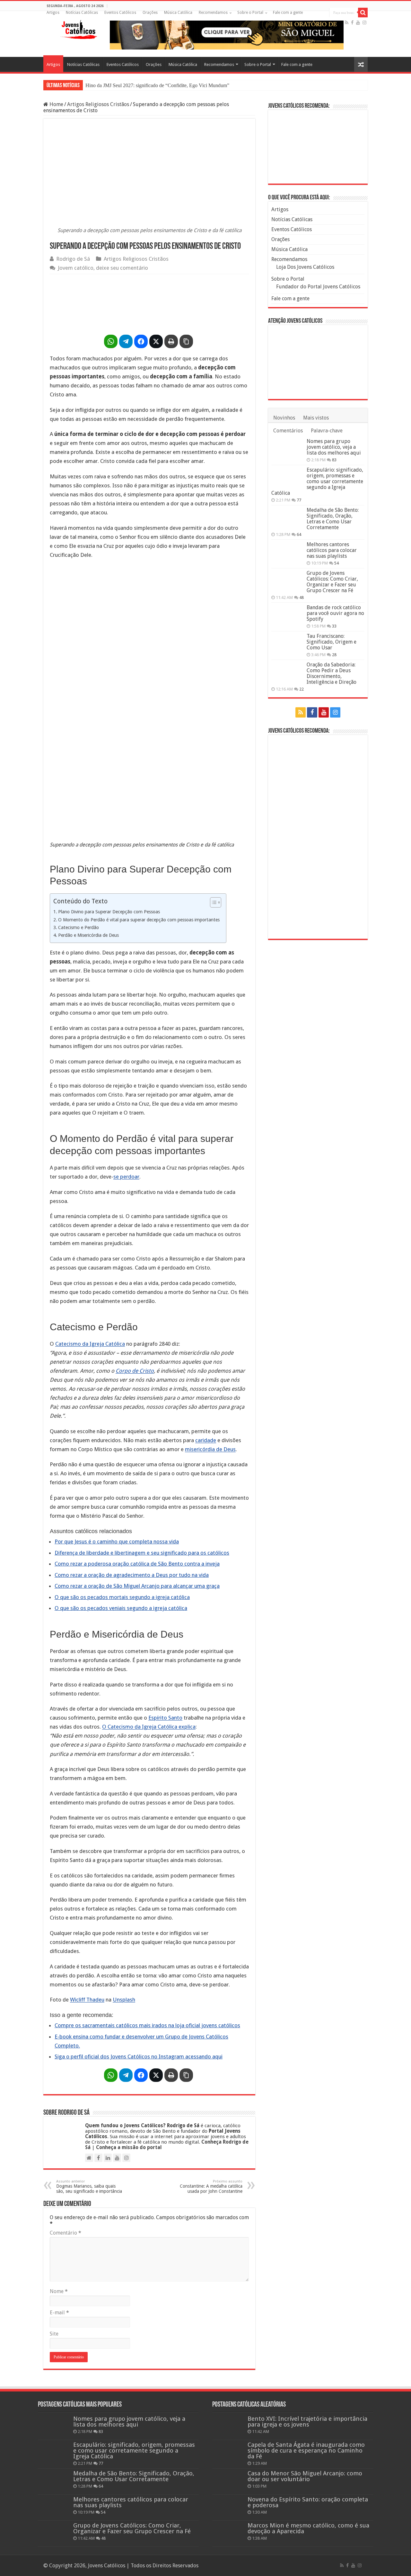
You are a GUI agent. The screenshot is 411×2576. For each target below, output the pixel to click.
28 (334, 655)
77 (299, 500)
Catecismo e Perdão (79, 927)
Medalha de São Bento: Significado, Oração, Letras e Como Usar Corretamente (333, 519)
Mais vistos (316, 418)
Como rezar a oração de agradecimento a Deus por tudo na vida (132, 1575)
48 (302, 597)
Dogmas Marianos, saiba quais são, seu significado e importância (89, 2187)
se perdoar (126, 1177)
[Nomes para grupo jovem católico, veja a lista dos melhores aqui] (287, 449)
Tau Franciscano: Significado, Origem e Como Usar (332, 642)
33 (334, 626)
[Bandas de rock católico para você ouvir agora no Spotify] (287, 616)
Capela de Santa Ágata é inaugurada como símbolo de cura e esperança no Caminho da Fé (306, 2450)
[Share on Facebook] (141, 341)
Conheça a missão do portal (129, 2147)
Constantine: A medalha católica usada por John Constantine (211, 2187)
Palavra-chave (327, 431)
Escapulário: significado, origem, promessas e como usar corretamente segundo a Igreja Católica (317, 481)
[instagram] (364, 23)
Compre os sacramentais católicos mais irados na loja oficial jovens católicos (147, 2025)
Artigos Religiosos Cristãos (98, 104)
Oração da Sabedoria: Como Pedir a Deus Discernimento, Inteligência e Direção (332, 673)
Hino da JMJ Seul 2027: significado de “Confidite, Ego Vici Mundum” (157, 85)
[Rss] (347, 23)
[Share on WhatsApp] (111, 341)
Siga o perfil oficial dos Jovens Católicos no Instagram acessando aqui (139, 2056)
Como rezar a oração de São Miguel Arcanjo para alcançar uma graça (137, 1586)
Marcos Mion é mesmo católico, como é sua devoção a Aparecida (308, 2528)
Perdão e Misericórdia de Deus (88, 935)
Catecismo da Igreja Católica (90, 1344)
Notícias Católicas (82, 13)
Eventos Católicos (120, 13)
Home (56, 104)
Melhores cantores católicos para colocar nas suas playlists (332, 550)
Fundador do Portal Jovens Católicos (318, 287)
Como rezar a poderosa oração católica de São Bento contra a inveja (137, 1564)
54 (337, 563)
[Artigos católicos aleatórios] (361, 64)
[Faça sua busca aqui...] (363, 13)
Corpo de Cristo (135, 1371)
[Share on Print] (171, 341)
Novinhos (284, 418)
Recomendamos (213, 13)
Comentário (66, 2233)
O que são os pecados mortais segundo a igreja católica (122, 1597)
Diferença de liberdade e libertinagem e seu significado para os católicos (142, 1553)
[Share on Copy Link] (186, 341)
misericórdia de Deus (210, 1449)
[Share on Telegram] (126, 341)
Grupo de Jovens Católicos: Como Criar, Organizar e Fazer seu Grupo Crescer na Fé (332, 582)
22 (302, 689)
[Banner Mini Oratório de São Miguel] (318, 146)
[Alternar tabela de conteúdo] (212, 902)
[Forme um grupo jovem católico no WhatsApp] (318, 836)
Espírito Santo (165, 1718)
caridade (206, 1440)
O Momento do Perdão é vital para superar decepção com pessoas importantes (139, 920)
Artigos (53, 13)
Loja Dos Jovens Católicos (305, 267)
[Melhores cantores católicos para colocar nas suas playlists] (287, 553)
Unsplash (124, 2000)
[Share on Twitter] (156, 341)
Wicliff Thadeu (87, 2000)
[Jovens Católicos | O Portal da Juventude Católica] (79, 28)
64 (299, 534)
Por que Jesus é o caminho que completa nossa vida (117, 1541)
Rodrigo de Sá (73, 259)
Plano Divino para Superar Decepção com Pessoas (109, 912)
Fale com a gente (288, 13)
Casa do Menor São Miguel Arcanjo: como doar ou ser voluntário (305, 2476)
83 (334, 460)
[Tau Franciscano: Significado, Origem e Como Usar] (287, 644)
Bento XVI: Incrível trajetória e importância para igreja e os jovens (307, 2422)
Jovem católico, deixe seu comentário (103, 268)
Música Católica (178, 13)
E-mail (59, 2313)
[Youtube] (358, 23)
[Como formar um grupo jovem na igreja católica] (149, 303)
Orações (150, 13)
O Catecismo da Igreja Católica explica (149, 1727)
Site (54, 2334)
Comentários (288, 431)
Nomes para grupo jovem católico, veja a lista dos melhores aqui (334, 447)
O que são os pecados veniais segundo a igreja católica (121, 1608)
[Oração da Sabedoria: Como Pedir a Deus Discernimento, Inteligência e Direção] (287, 673)
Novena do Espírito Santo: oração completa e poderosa (308, 2502)
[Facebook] (352, 23)
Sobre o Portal (250, 13)
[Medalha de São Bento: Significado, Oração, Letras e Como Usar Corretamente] (287, 518)
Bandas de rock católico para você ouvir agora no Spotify (335, 613)
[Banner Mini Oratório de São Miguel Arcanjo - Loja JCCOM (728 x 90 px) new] (227, 35)
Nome (59, 2291)
